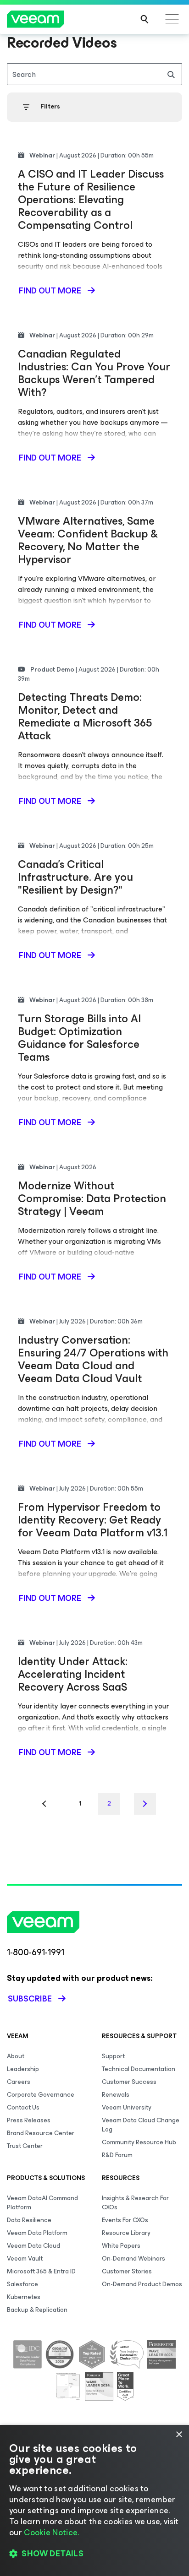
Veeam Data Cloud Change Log (141, 2125)
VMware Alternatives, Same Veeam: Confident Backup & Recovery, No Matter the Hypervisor (88, 540)
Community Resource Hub (139, 2142)
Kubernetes (24, 2297)
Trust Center (25, 2146)
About (16, 2056)
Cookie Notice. (51, 2533)
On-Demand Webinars (133, 2259)
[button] (94, 2554)
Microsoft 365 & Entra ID (41, 2271)
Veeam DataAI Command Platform (42, 2203)
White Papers (121, 2246)
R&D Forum (117, 2155)
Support (113, 2056)
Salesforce (22, 2284)
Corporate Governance (41, 2095)
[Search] (145, 19)
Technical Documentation (139, 2069)
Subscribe (30, 1999)
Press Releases (29, 2120)
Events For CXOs (125, 2220)
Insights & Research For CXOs (135, 2203)
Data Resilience (29, 2220)
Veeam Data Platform (37, 2233)
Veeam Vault (25, 2259)
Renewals (116, 2095)
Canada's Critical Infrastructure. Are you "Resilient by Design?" (75, 877)
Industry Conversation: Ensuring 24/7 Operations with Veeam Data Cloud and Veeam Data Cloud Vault (93, 1359)
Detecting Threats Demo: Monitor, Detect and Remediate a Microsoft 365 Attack (85, 716)
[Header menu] (172, 19)
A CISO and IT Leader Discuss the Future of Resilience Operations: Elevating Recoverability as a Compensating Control (91, 200)
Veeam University (127, 2107)
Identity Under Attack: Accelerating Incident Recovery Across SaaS (73, 1674)
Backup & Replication (37, 2310)
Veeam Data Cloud (33, 2246)
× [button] (179, 2435)
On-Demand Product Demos (142, 2284)
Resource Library (126, 2233)
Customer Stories (127, 2271)
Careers (19, 2082)
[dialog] (94, 2500)
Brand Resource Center (41, 2133)
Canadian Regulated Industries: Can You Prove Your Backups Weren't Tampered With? (94, 373)
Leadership (23, 2069)
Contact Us (23, 2107)
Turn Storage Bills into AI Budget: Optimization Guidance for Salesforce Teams (79, 1038)
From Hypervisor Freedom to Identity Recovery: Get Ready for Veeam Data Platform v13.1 (93, 1520)
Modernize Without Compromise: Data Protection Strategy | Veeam (92, 1199)
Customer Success (129, 2082)
